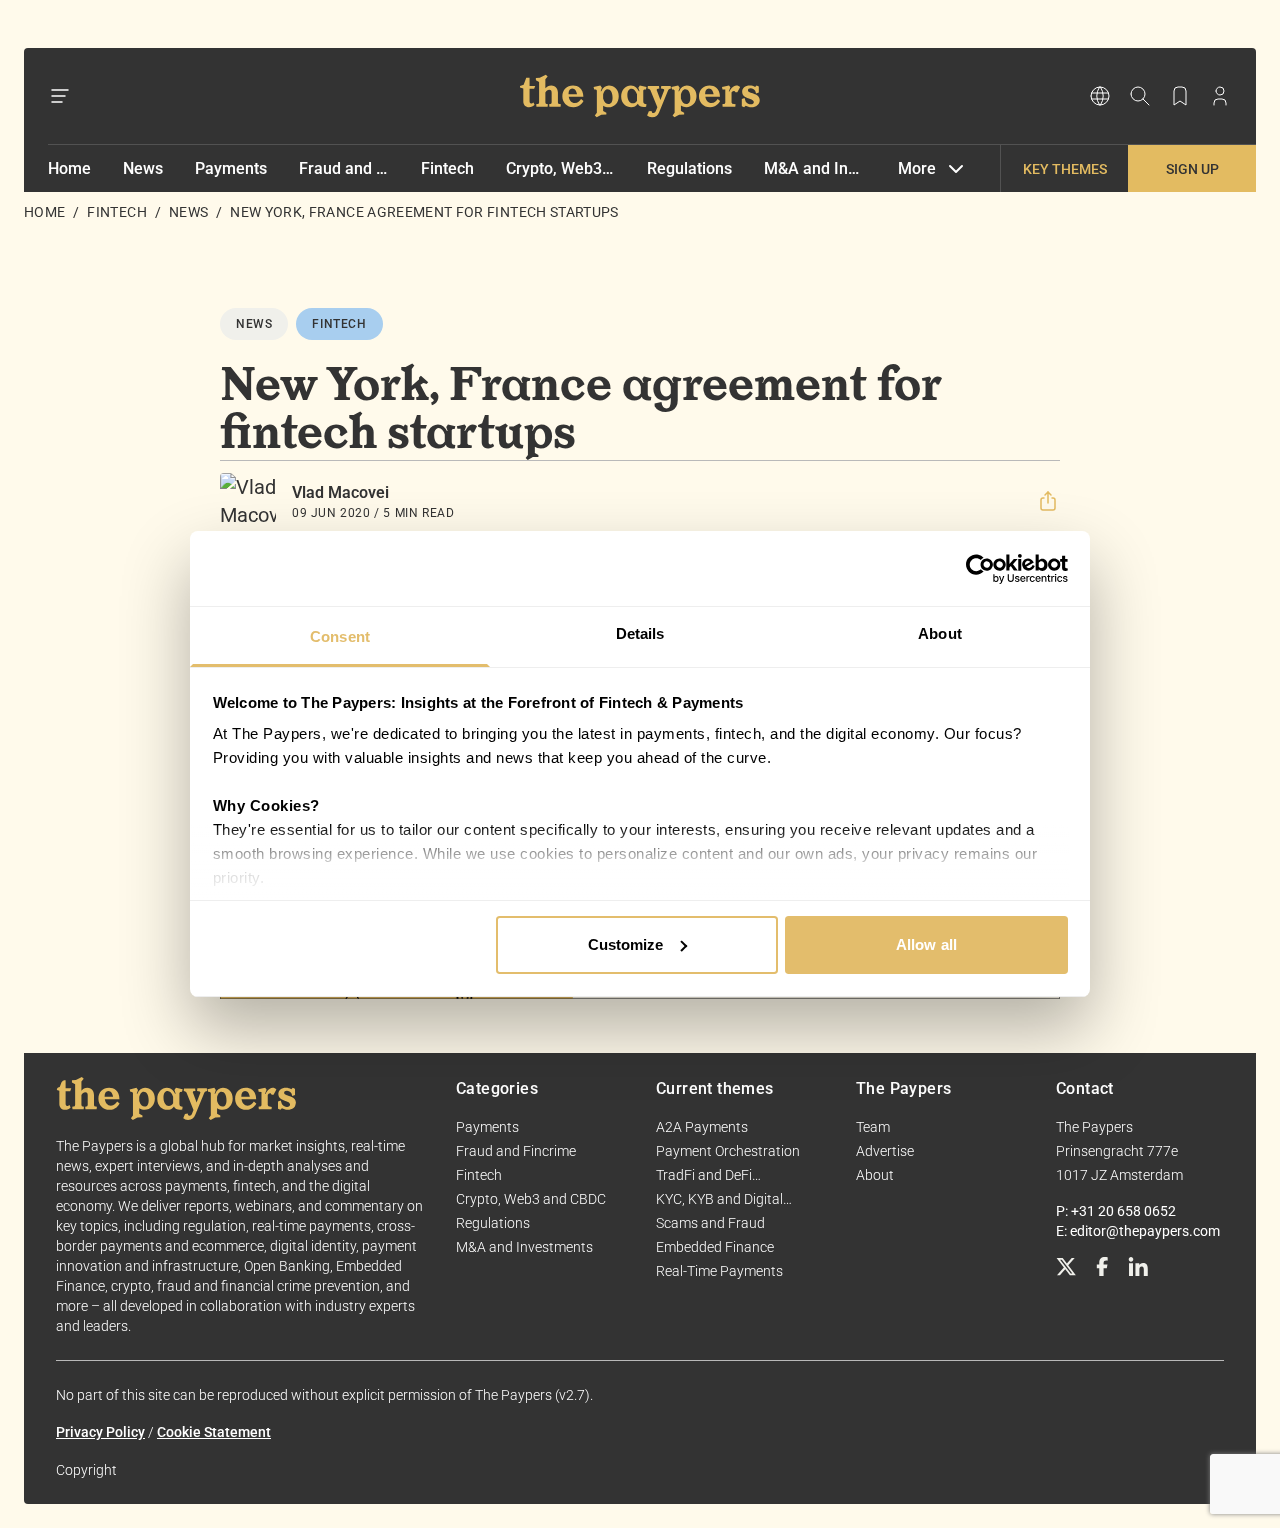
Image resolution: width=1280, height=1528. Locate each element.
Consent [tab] (340, 636)
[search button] (1140, 96)
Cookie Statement (214, 1432)
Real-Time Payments (719, 1271)
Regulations (689, 168)
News (143, 168)
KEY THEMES (1065, 169)
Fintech (447, 168)
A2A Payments (702, 1127)
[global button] (1100, 96)
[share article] (1048, 501)
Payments (231, 168)
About (875, 1175)
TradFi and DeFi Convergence (704, 1176)
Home (69, 168)
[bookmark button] (1180, 96)
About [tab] (940, 633)
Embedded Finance (715, 1247)
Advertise (885, 1151)
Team (873, 1127)
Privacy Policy (100, 1432)
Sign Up (1192, 169)
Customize (626, 944)
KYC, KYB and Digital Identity (719, 1200)
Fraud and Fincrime (344, 168)
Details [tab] (640, 633)
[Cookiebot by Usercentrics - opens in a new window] (980, 569)
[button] (1048, 501)
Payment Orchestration (728, 1151)
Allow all (926, 944)
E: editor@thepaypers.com (1138, 1231)
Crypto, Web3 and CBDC (561, 168)
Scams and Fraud (710, 1223)
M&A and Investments (815, 168)
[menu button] (60, 96)
